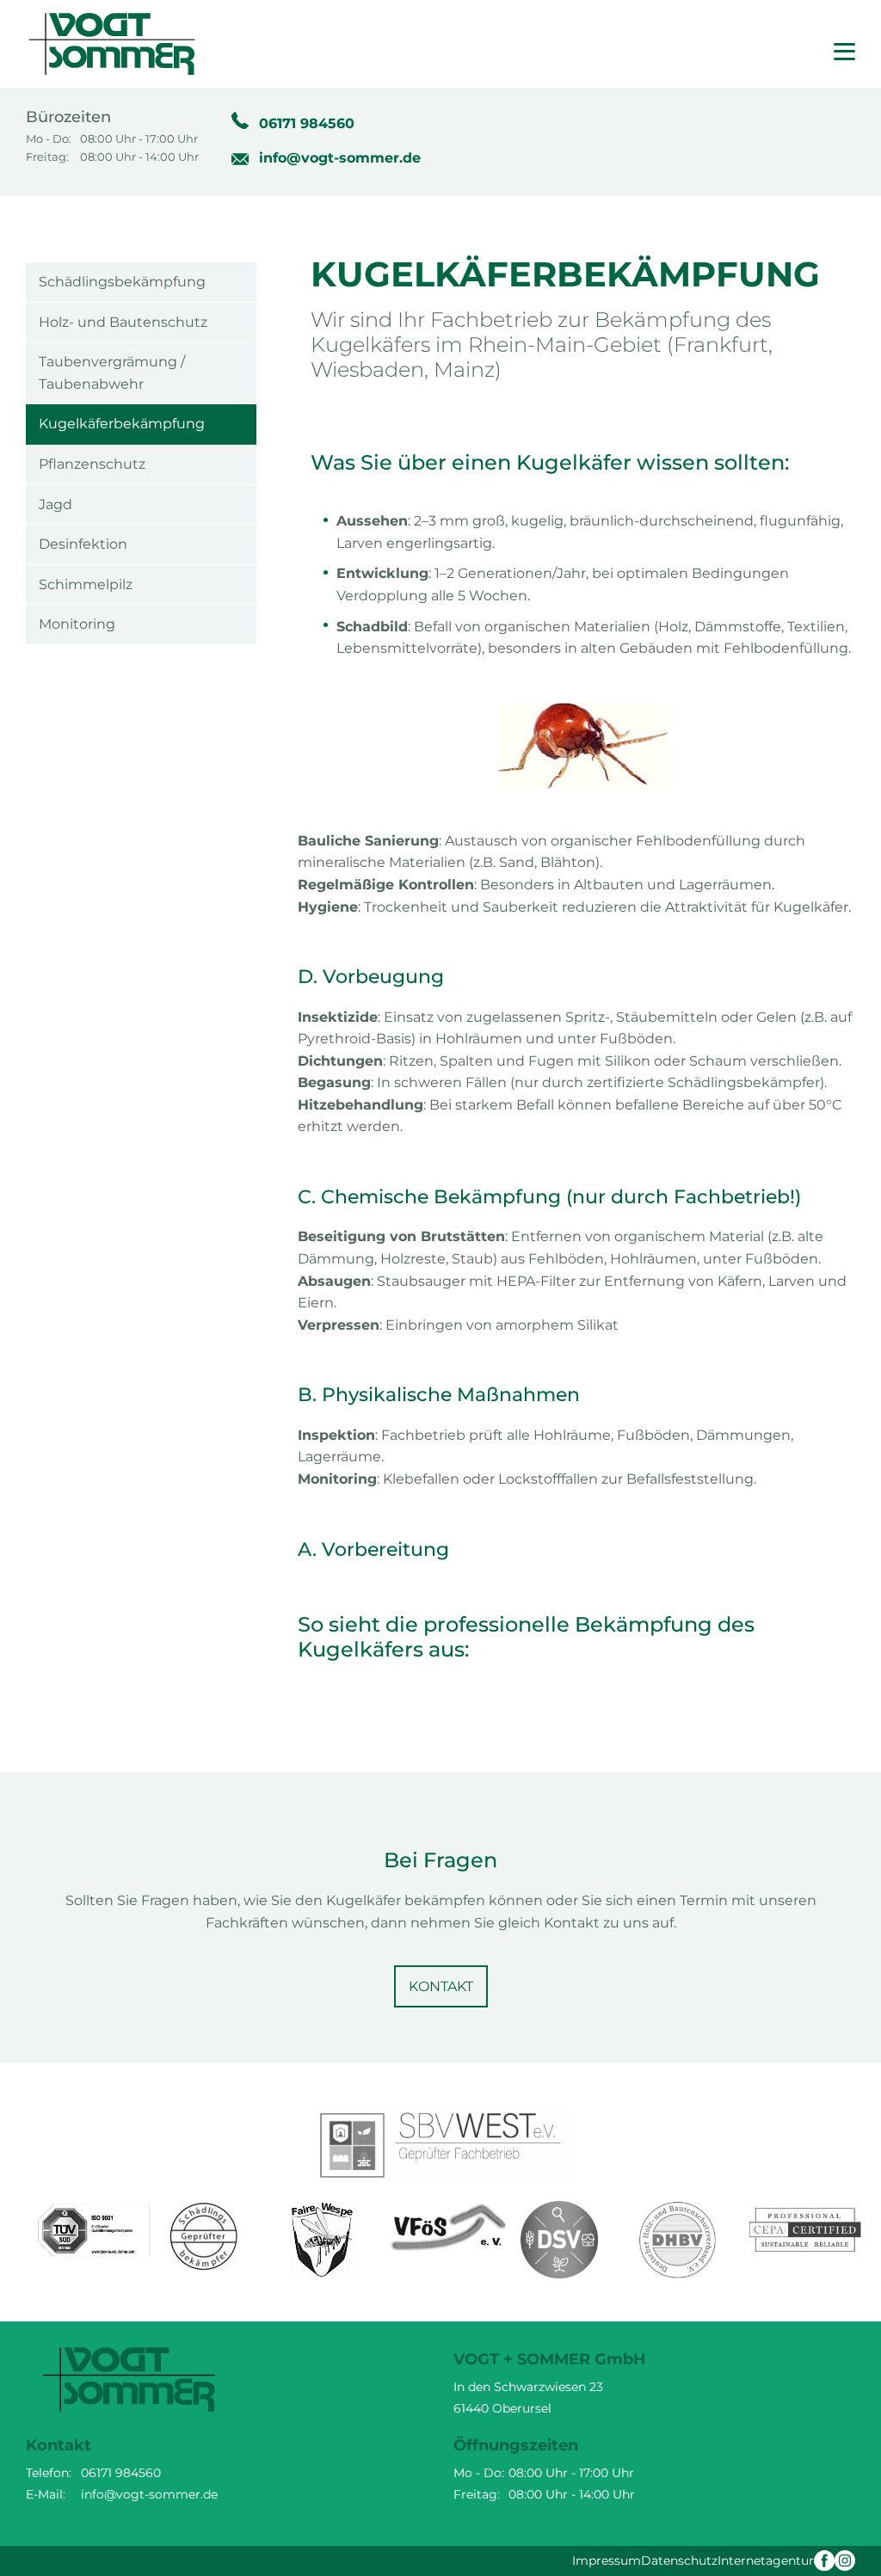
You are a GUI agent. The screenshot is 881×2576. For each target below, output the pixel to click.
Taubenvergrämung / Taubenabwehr (112, 373)
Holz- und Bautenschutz (123, 322)
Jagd (55, 504)
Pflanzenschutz (92, 464)
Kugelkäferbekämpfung (122, 424)
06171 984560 (307, 123)
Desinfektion (83, 544)
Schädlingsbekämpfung (122, 282)
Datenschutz (679, 2561)
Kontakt (441, 1986)
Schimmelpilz (86, 584)
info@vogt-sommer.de (340, 158)
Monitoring (77, 624)
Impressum (607, 2561)
